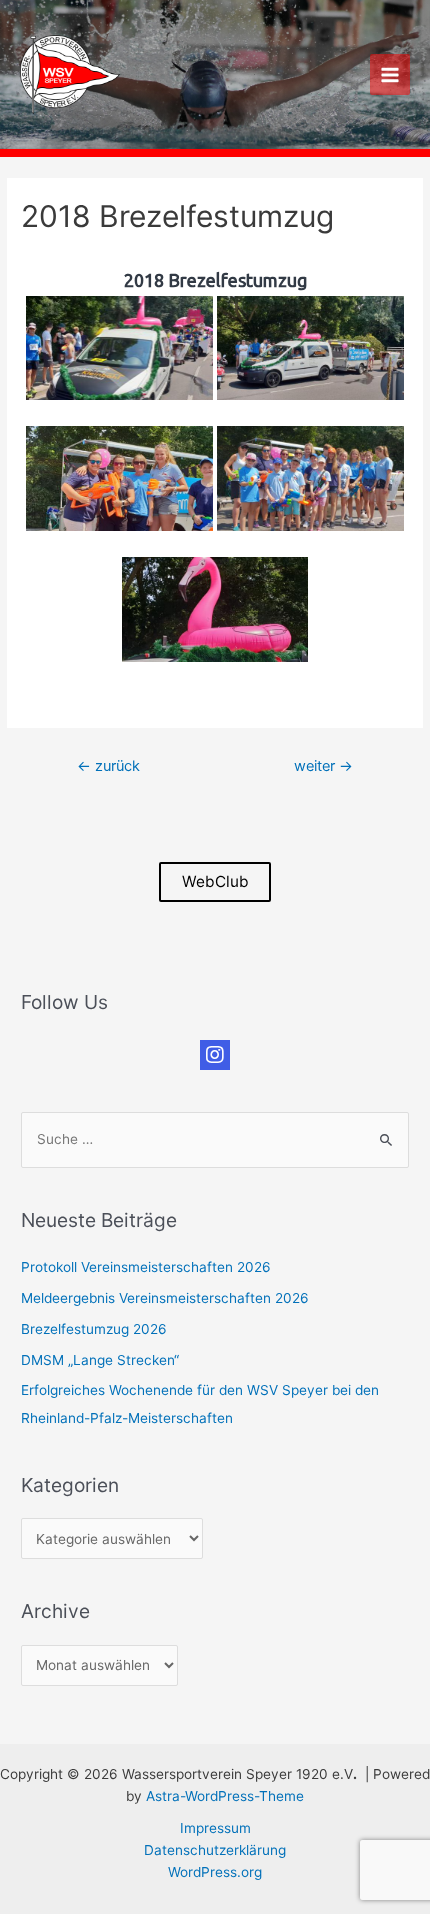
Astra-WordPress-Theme (225, 1796)
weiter (323, 766)
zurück (108, 766)
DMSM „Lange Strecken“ (100, 1360)
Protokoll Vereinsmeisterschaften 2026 (146, 1267)
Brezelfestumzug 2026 (94, 1329)
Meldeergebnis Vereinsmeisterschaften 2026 (165, 1298)
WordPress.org (215, 1872)
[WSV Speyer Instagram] (215, 1055)
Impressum (215, 1828)
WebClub (215, 881)
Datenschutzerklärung (215, 1850)
